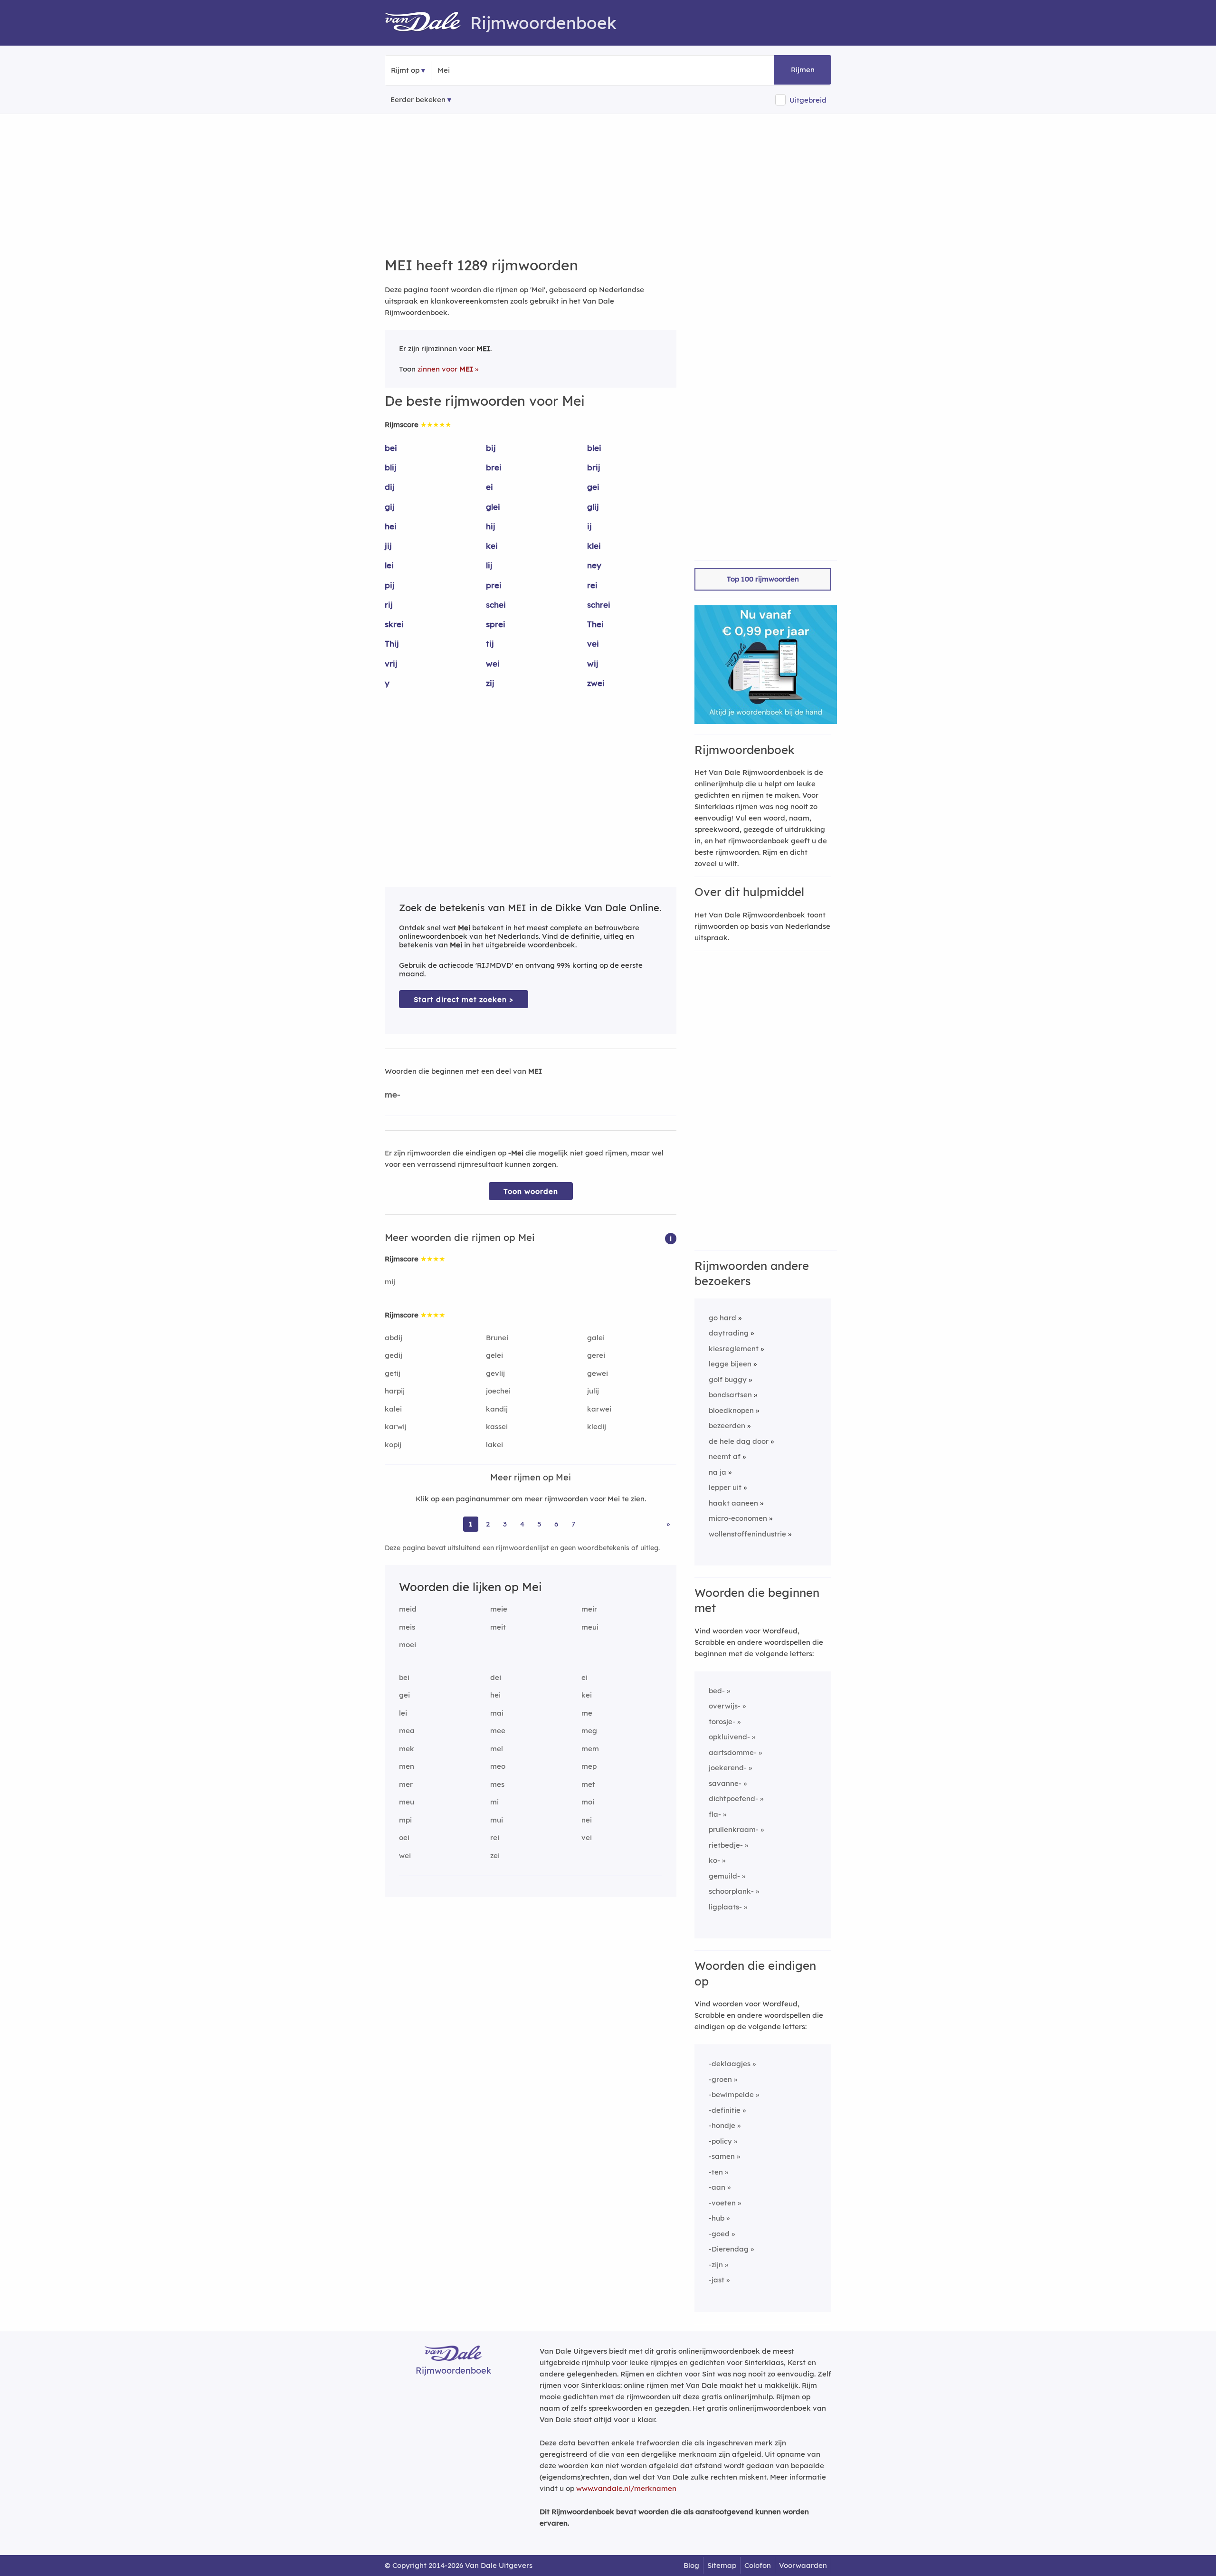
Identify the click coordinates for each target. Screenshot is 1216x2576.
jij (388, 546)
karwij (396, 1426)
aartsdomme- (733, 1752)
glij (593, 507)
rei (592, 585)
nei (587, 1820)
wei (493, 663)
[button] (671, 1238)
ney (594, 565)
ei (489, 487)
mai (497, 1713)
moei (408, 1645)
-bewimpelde (731, 2094)
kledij (597, 1426)
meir (589, 1609)
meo (498, 1766)
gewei (598, 1373)
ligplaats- (725, 1907)
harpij (395, 1391)
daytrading (729, 1333)
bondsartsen (730, 1395)
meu (407, 1802)
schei (496, 605)
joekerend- (728, 1768)
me (587, 1713)
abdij (394, 1338)
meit (498, 1627)
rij (389, 605)
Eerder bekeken (418, 100)
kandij (497, 1409)
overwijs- (725, 1706)
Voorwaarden (803, 2565)
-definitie (725, 2110)
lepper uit (725, 1487)
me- (393, 1094)
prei (494, 585)
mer (406, 1784)
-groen (720, 2079)
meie (499, 1609)
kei (492, 546)
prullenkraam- (734, 1829)
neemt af (725, 1456)
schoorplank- (731, 1891)
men (407, 1766)
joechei (498, 1391)
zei (495, 1856)
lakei (494, 1445)
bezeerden (727, 1426)
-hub (717, 2218)
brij (594, 467)
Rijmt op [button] (405, 70)
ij (589, 526)
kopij (393, 1445)
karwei (599, 1409)
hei (391, 526)
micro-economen (738, 1518)
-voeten (722, 2203)
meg (589, 1731)
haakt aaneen (733, 1503)
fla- (715, 1814)
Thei (595, 624)
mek (407, 1749)
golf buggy (728, 1379)
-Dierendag (729, 2249)
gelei (494, 1355)
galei (596, 1338)
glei (493, 507)
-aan (717, 2187)
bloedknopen (731, 1410)
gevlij (495, 1373)
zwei (596, 683)
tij (490, 644)
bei (391, 448)
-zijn (716, 2265)
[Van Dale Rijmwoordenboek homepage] (427, 23)
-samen (722, 2156)
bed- (717, 1691)
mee (498, 1731)
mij (390, 1282)
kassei (497, 1426)
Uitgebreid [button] (808, 100)
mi (494, 1802)
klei (594, 546)
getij (393, 1373)
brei (494, 467)
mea (407, 1731)
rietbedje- (726, 1845)
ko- (714, 1860)
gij (390, 507)
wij (593, 663)
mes (497, 1784)
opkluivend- (729, 1737)
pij (390, 585)
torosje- (722, 1722)
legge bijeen (730, 1364)
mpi (405, 1820)
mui (497, 1820)
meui (590, 1627)
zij (490, 683)
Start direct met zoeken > (464, 999)
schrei (599, 605)
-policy (720, 2141)
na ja (717, 1472)
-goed (719, 2234)
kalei (393, 1409)
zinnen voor (445, 369)
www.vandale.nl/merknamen (626, 2488)
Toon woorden (531, 1191)
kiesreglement (734, 1349)
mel (497, 1749)
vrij (391, 663)
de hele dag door (739, 1441)
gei (593, 487)
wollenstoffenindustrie (747, 1534)
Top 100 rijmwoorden (763, 579)
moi (588, 1802)
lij (489, 565)
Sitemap (722, 2565)
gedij (394, 1355)
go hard (722, 1318)
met (588, 1784)
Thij (392, 644)
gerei (596, 1355)
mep (589, 1766)
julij (593, 1391)
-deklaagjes (730, 2064)
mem (590, 1749)
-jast (717, 2280)
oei (404, 1837)
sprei (496, 624)
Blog (691, 2565)
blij (391, 467)
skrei (394, 624)
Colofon (758, 2565)
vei (593, 644)
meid (408, 1609)
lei (389, 565)
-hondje (722, 2125)
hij (491, 526)
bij (491, 448)
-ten (716, 2172)
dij (390, 487)
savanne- (725, 1783)
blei (594, 448)
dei (496, 1677)
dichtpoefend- (733, 1798)
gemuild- (724, 1876)
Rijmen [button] (803, 70)
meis (407, 1627)
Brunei (497, 1338)
